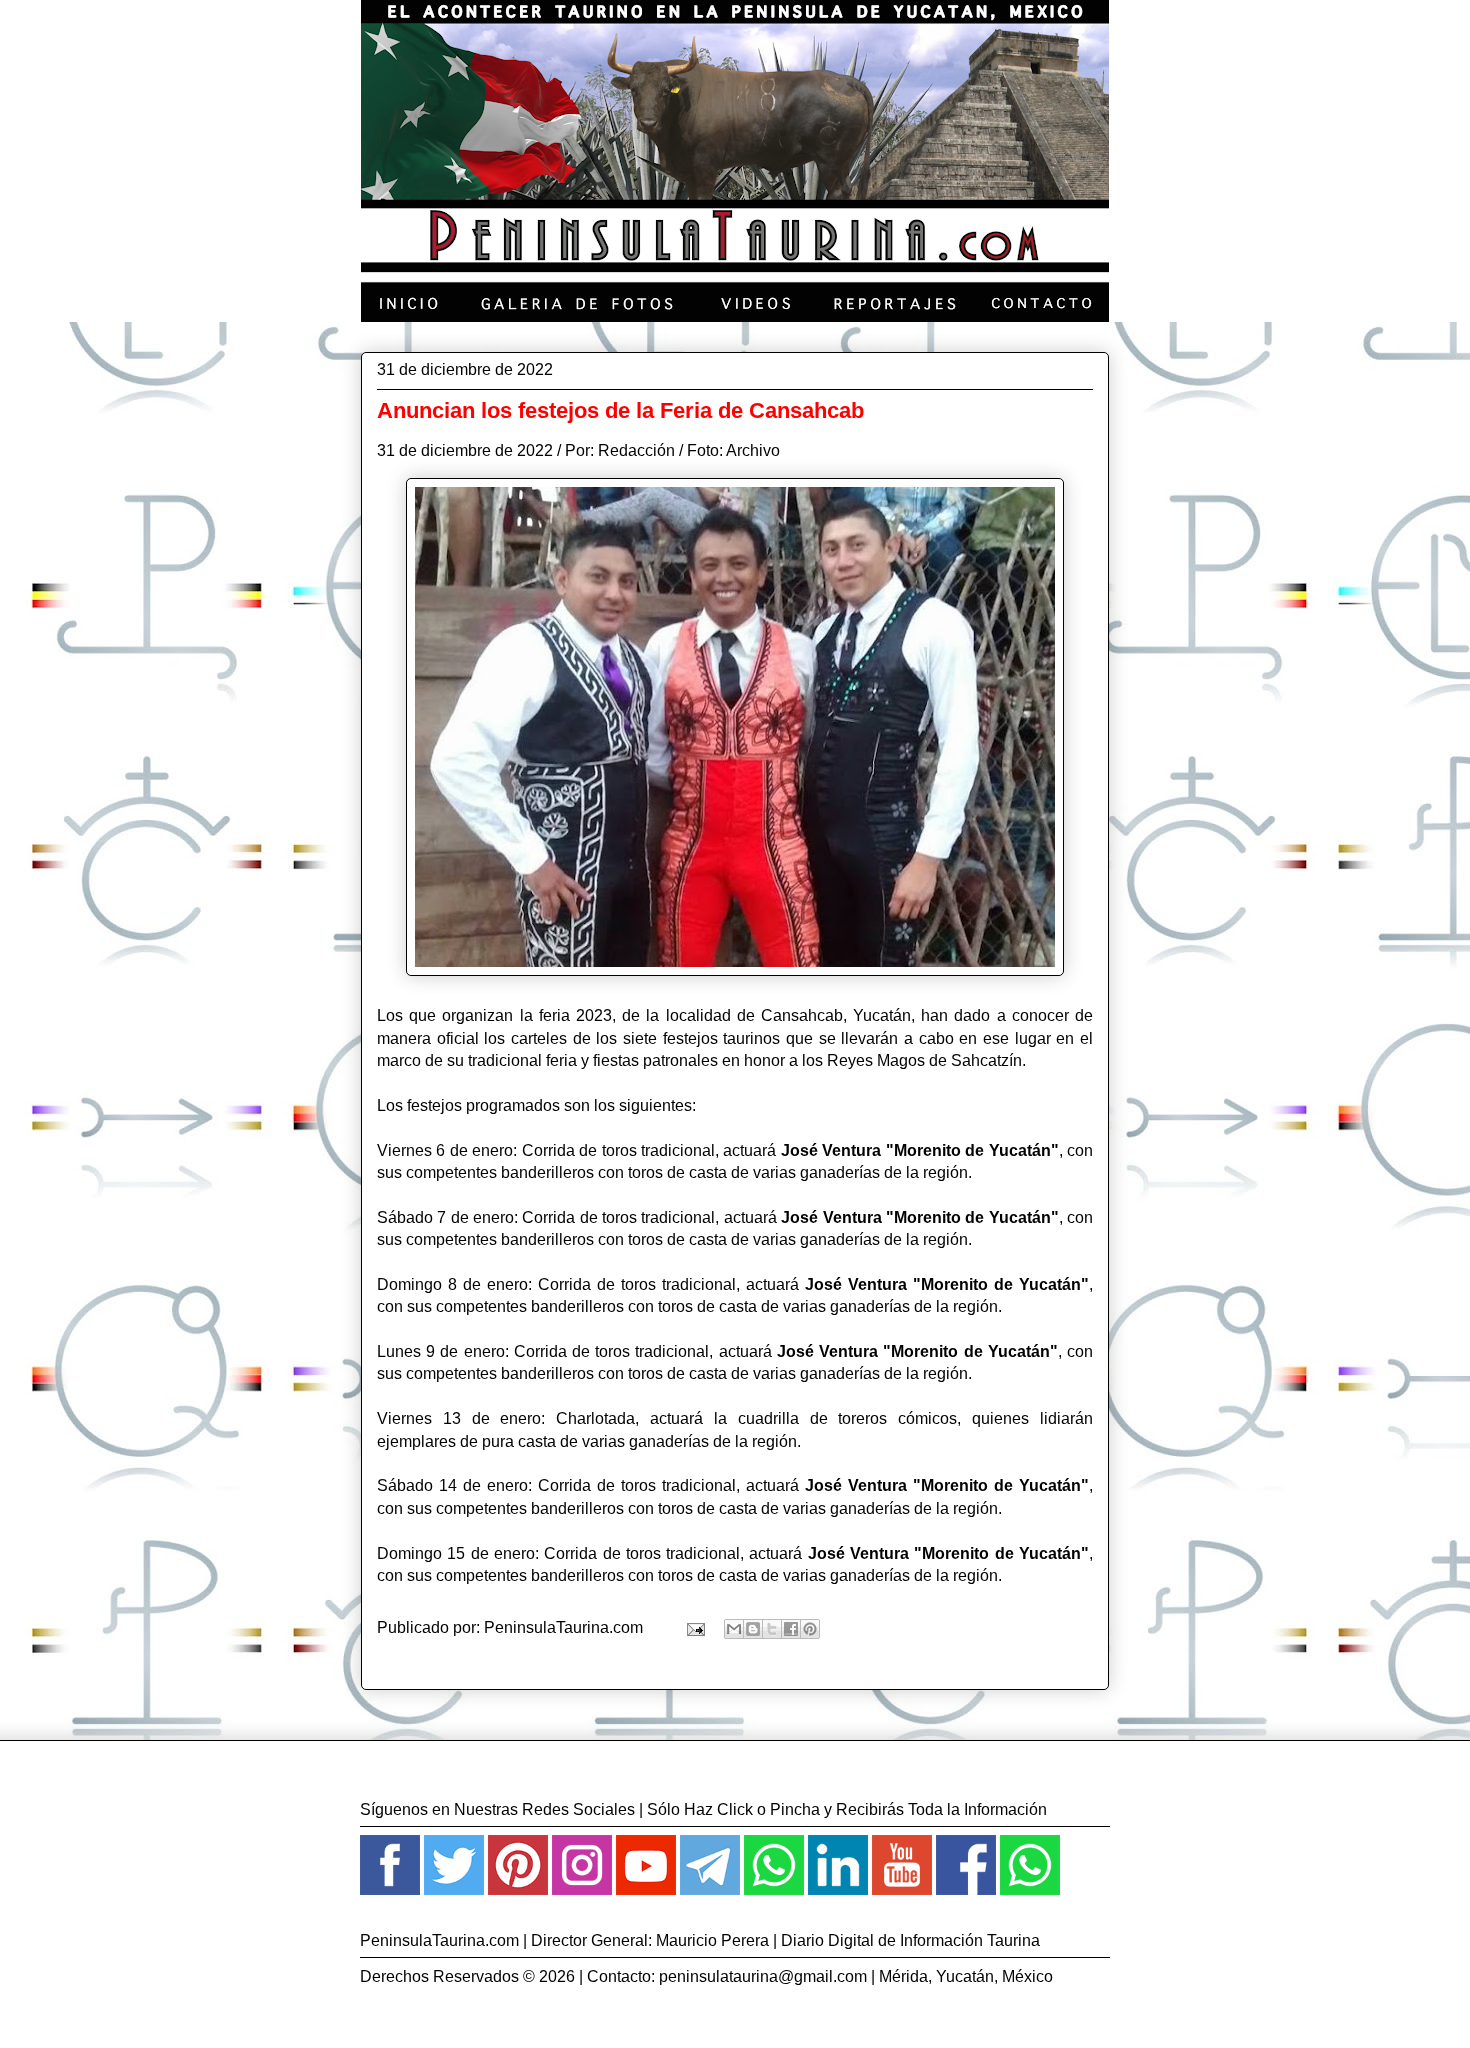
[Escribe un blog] (753, 1629)
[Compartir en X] (772, 1629)
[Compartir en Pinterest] (810, 1629)
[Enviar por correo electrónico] (734, 1629)
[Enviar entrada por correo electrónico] (694, 1627)
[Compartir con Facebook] (791, 1629)
